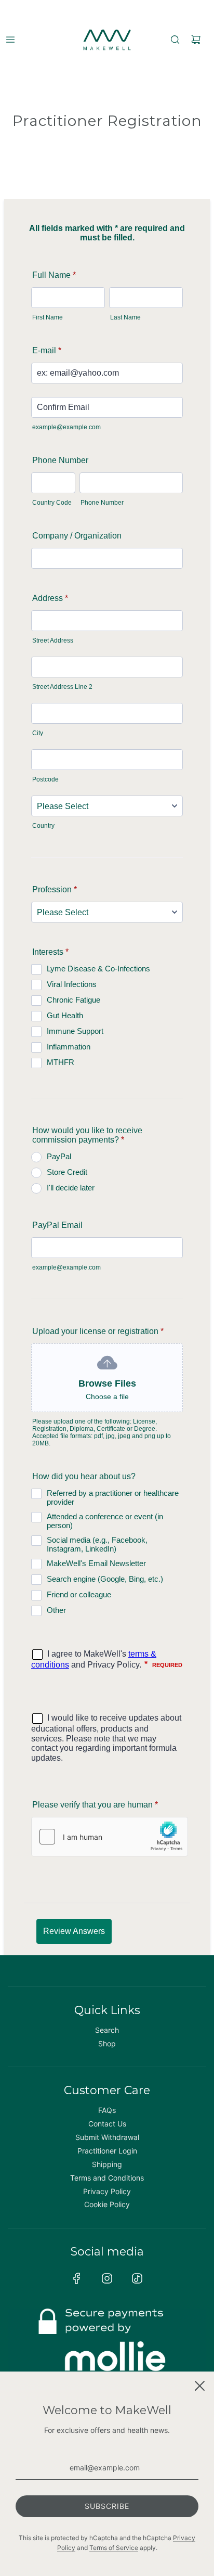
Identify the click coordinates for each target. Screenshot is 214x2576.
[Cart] (196, 40)
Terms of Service (114, 2548)
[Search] (175, 40)
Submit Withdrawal (107, 2137)
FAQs (107, 2110)
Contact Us (107, 2124)
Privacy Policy (107, 2191)
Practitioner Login (107, 2151)
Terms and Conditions (107, 2178)
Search (107, 2030)
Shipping (107, 2164)
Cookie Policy (107, 2204)
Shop (107, 2043)
